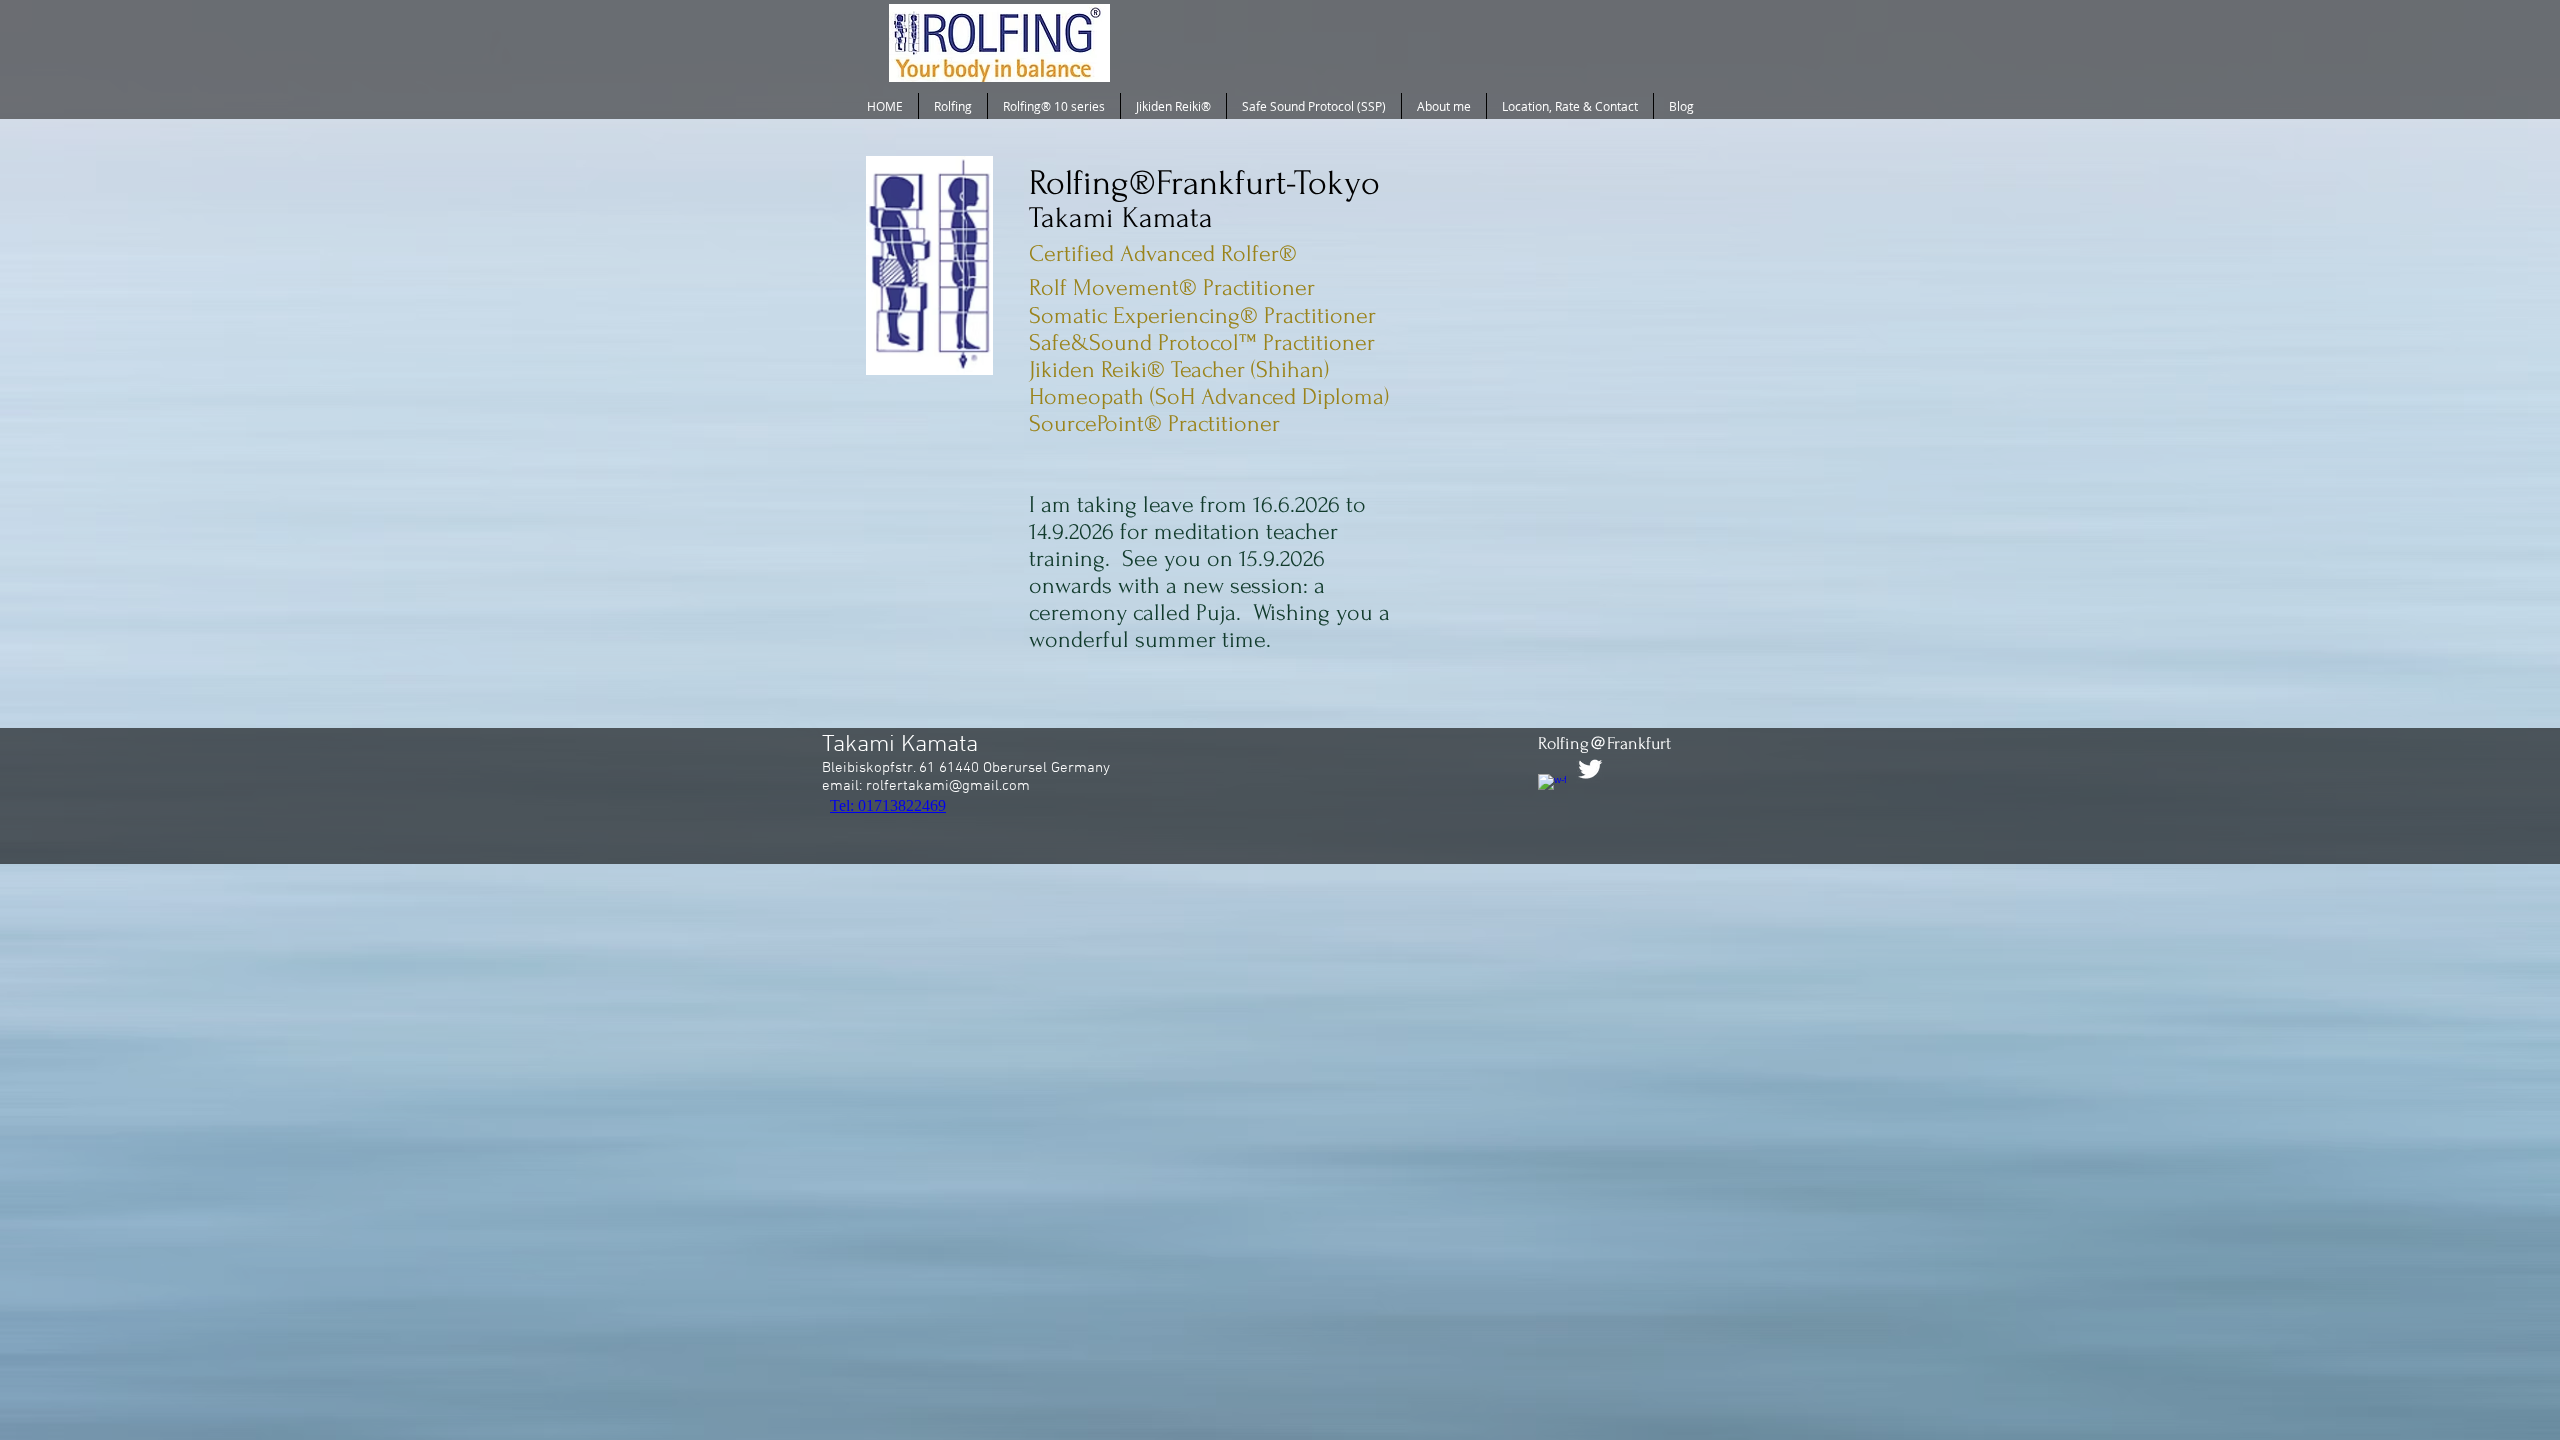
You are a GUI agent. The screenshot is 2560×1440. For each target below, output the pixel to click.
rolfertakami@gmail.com (948, 786)
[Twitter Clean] (1590, 769)
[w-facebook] (1552, 788)
